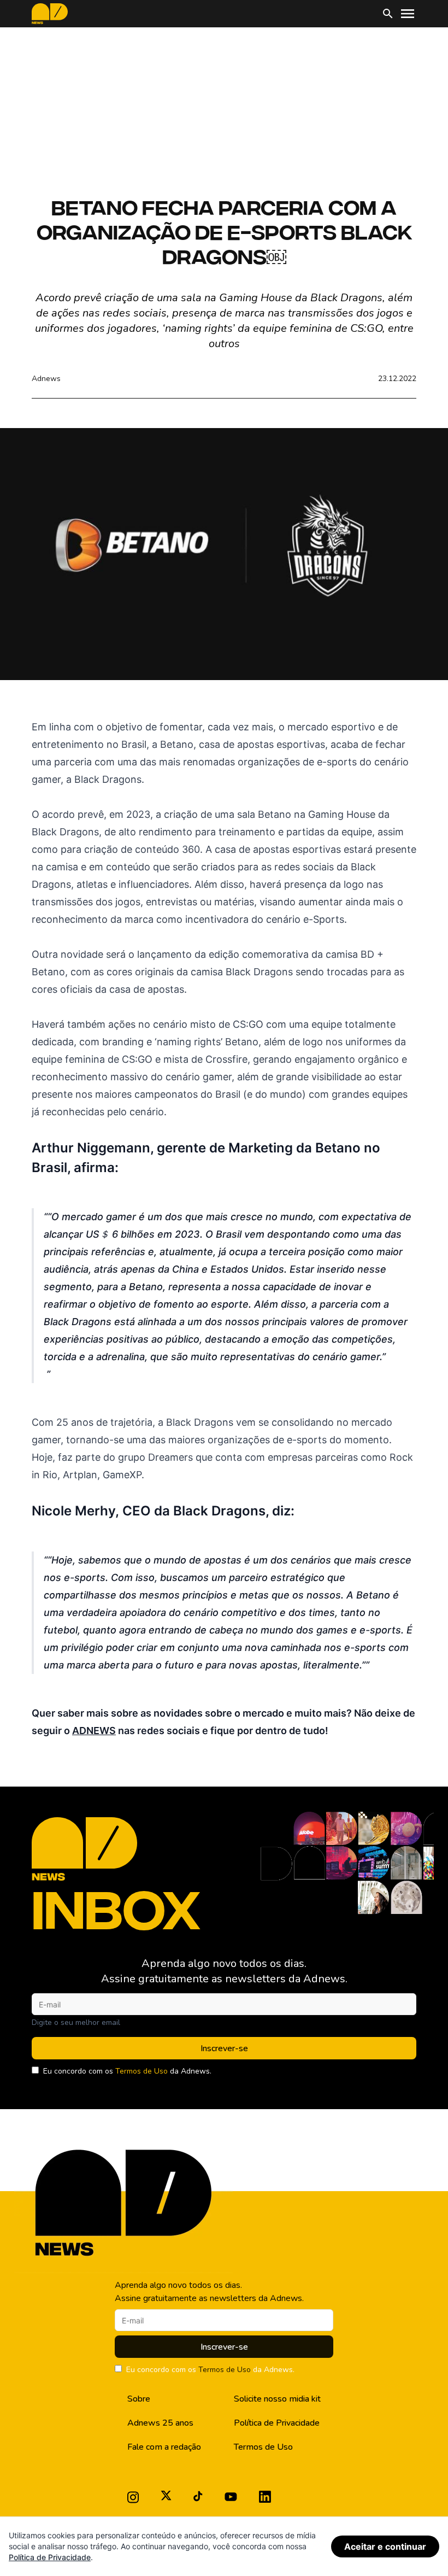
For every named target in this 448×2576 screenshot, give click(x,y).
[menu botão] (408, 14)
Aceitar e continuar (385, 2546)
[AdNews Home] (50, 14)
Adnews (46, 379)
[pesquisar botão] (388, 14)
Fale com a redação (164, 2447)
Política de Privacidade (277, 2423)
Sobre (139, 2399)
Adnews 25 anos (160, 2423)
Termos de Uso (142, 2071)
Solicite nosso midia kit (277, 2399)
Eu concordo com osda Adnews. (127, 2071)
